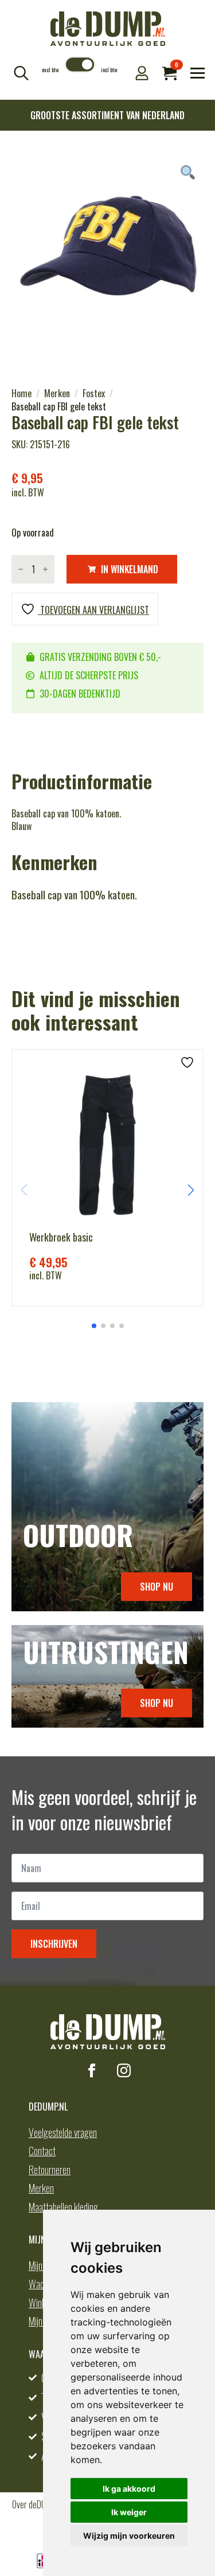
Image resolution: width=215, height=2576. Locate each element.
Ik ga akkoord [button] (129, 2489)
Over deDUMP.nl (37, 2504)
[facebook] (92, 2070)
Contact (42, 2151)
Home (21, 393)
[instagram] (124, 2070)
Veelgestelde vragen (63, 2132)
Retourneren (50, 2170)
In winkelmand (130, 569)
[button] (191, 1190)
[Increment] (45, 569)
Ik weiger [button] (129, 2512)
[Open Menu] (198, 73)
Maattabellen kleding (63, 2207)
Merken (57, 393)
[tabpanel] (107, 255)
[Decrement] (21, 569)
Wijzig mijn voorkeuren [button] (129, 2536)
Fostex (94, 393)
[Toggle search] (21, 73)
